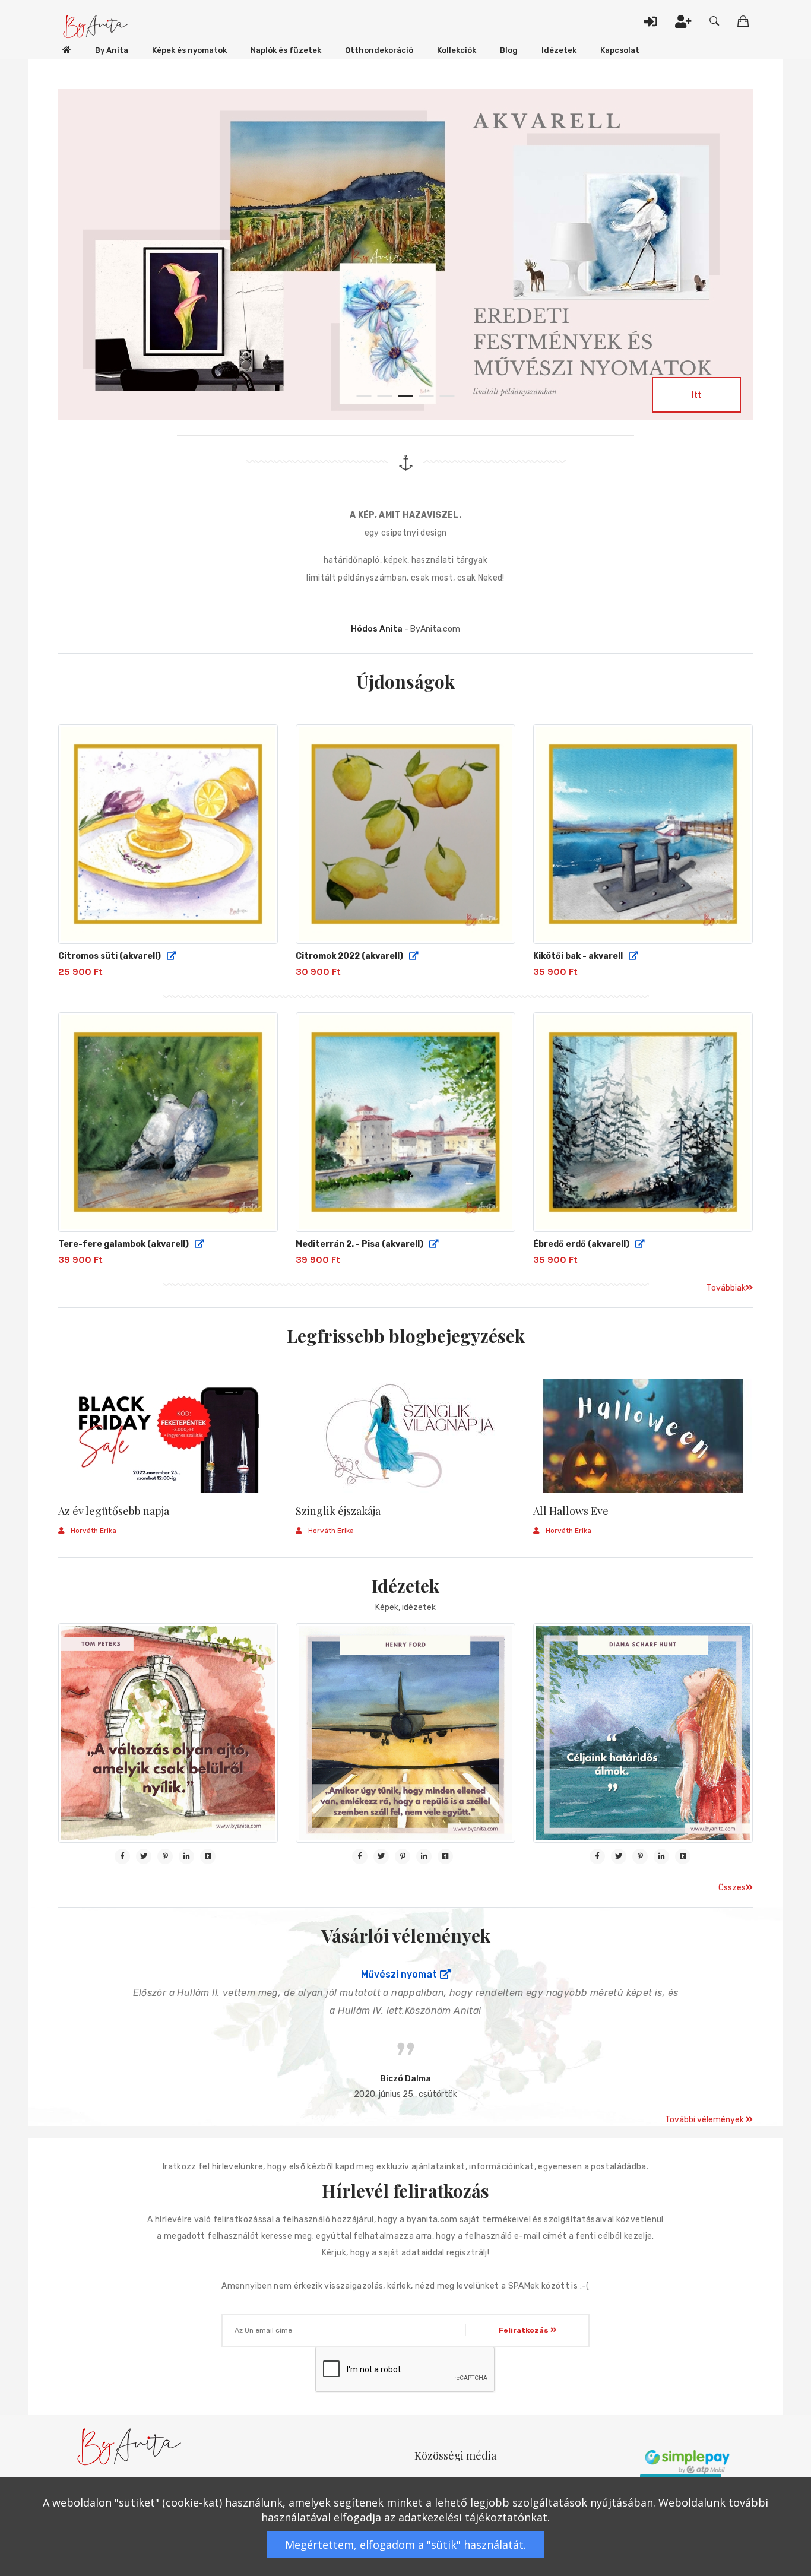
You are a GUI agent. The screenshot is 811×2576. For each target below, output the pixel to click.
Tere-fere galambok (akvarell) (123, 1244)
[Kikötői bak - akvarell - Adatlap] (633, 956)
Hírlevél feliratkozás (405, 2191)
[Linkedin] (186, 1856)
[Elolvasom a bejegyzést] (168, 1436)
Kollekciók (457, 50)
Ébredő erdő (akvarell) (581, 1244)
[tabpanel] (405, 257)
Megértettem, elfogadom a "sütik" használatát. (405, 2545)
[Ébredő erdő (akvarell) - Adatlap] (640, 1244)
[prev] (88, 240)
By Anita (112, 50)
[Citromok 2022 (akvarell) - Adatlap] (414, 956)
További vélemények (705, 2120)
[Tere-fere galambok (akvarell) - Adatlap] (199, 1244)
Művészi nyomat (399, 1975)
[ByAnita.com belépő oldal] (67, 50)
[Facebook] (122, 1856)
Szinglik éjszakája (338, 1512)
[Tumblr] (208, 1856)
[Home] (96, 27)
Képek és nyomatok (189, 50)
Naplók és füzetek (286, 50)
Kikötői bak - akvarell (578, 956)
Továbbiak (726, 1288)
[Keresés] (715, 21)
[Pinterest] (165, 1856)
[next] (723, 240)
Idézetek (559, 50)
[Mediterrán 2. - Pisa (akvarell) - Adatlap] (434, 1244)
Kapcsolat (620, 50)
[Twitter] (144, 1856)
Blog (509, 50)
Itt (696, 394)
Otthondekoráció (379, 50)
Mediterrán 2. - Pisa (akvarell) (359, 1244)
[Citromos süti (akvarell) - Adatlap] (172, 956)
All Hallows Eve (571, 1512)
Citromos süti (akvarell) (110, 956)
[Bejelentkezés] (651, 21)
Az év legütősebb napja (114, 1512)
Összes (732, 1888)
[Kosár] (743, 21)
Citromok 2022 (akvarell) (349, 956)
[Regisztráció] (683, 21)
